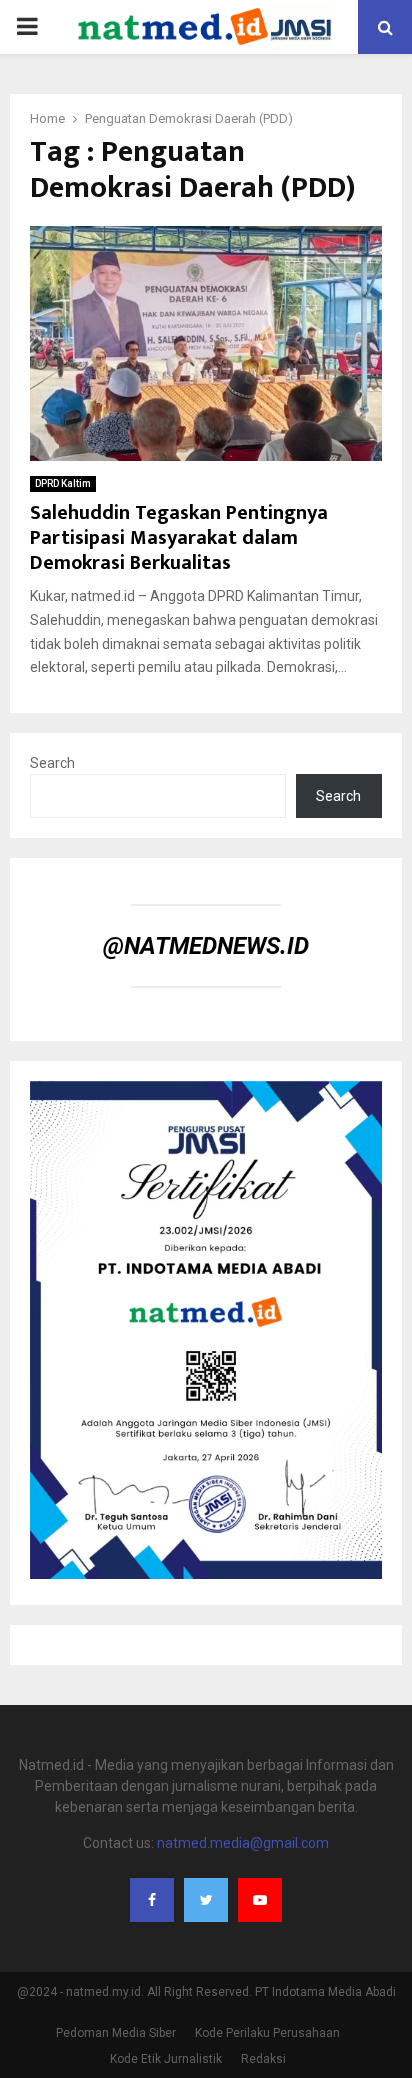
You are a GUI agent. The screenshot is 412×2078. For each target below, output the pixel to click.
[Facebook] (152, 1900)
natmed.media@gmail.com (243, 1843)
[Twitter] (206, 1900)
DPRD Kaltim (63, 483)
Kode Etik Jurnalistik (166, 2059)
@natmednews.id (206, 946)
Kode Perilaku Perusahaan (267, 2033)
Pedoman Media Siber (116, 2033)
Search (52, 763)
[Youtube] (260, 1900)
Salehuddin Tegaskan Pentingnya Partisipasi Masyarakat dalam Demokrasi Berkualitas (179, 538)
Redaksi (263, 2059)
